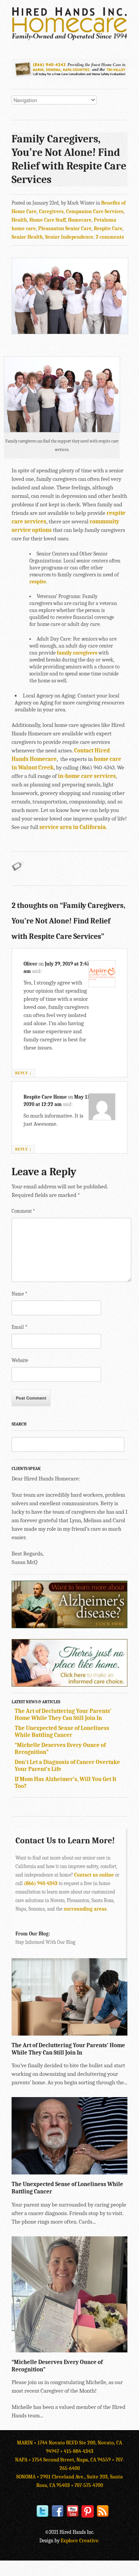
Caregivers (51, 211)
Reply (23, 1073)
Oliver (31, 964)
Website (20, 1360)
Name (19, 1294)
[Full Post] (124, 2032)
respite (38, 582)
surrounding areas (85, 1909)
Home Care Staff (47, 220)
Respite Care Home (45, 1097)
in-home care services (87, 776)
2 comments (110, 237)
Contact (84, 750)
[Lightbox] (115, 2032)
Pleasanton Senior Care (65, 228)
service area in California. (73, 827)
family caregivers (77, 653)
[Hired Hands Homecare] (69, 39)
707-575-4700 (89, 2485)
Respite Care (108, 228)
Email (19, 1327)
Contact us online (94, 1875)
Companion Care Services (95, 211)
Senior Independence (69, 237)
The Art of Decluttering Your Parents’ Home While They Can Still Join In (63, 1714)
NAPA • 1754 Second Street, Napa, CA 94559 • (65, 2460)
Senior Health (27, 237)
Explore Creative (80, 2541)
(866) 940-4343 (41, 1883)
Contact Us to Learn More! (65, 1841)
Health (19, 220)
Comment (23, 1211)
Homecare (80, 220)
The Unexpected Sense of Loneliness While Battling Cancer (62, 1732)
